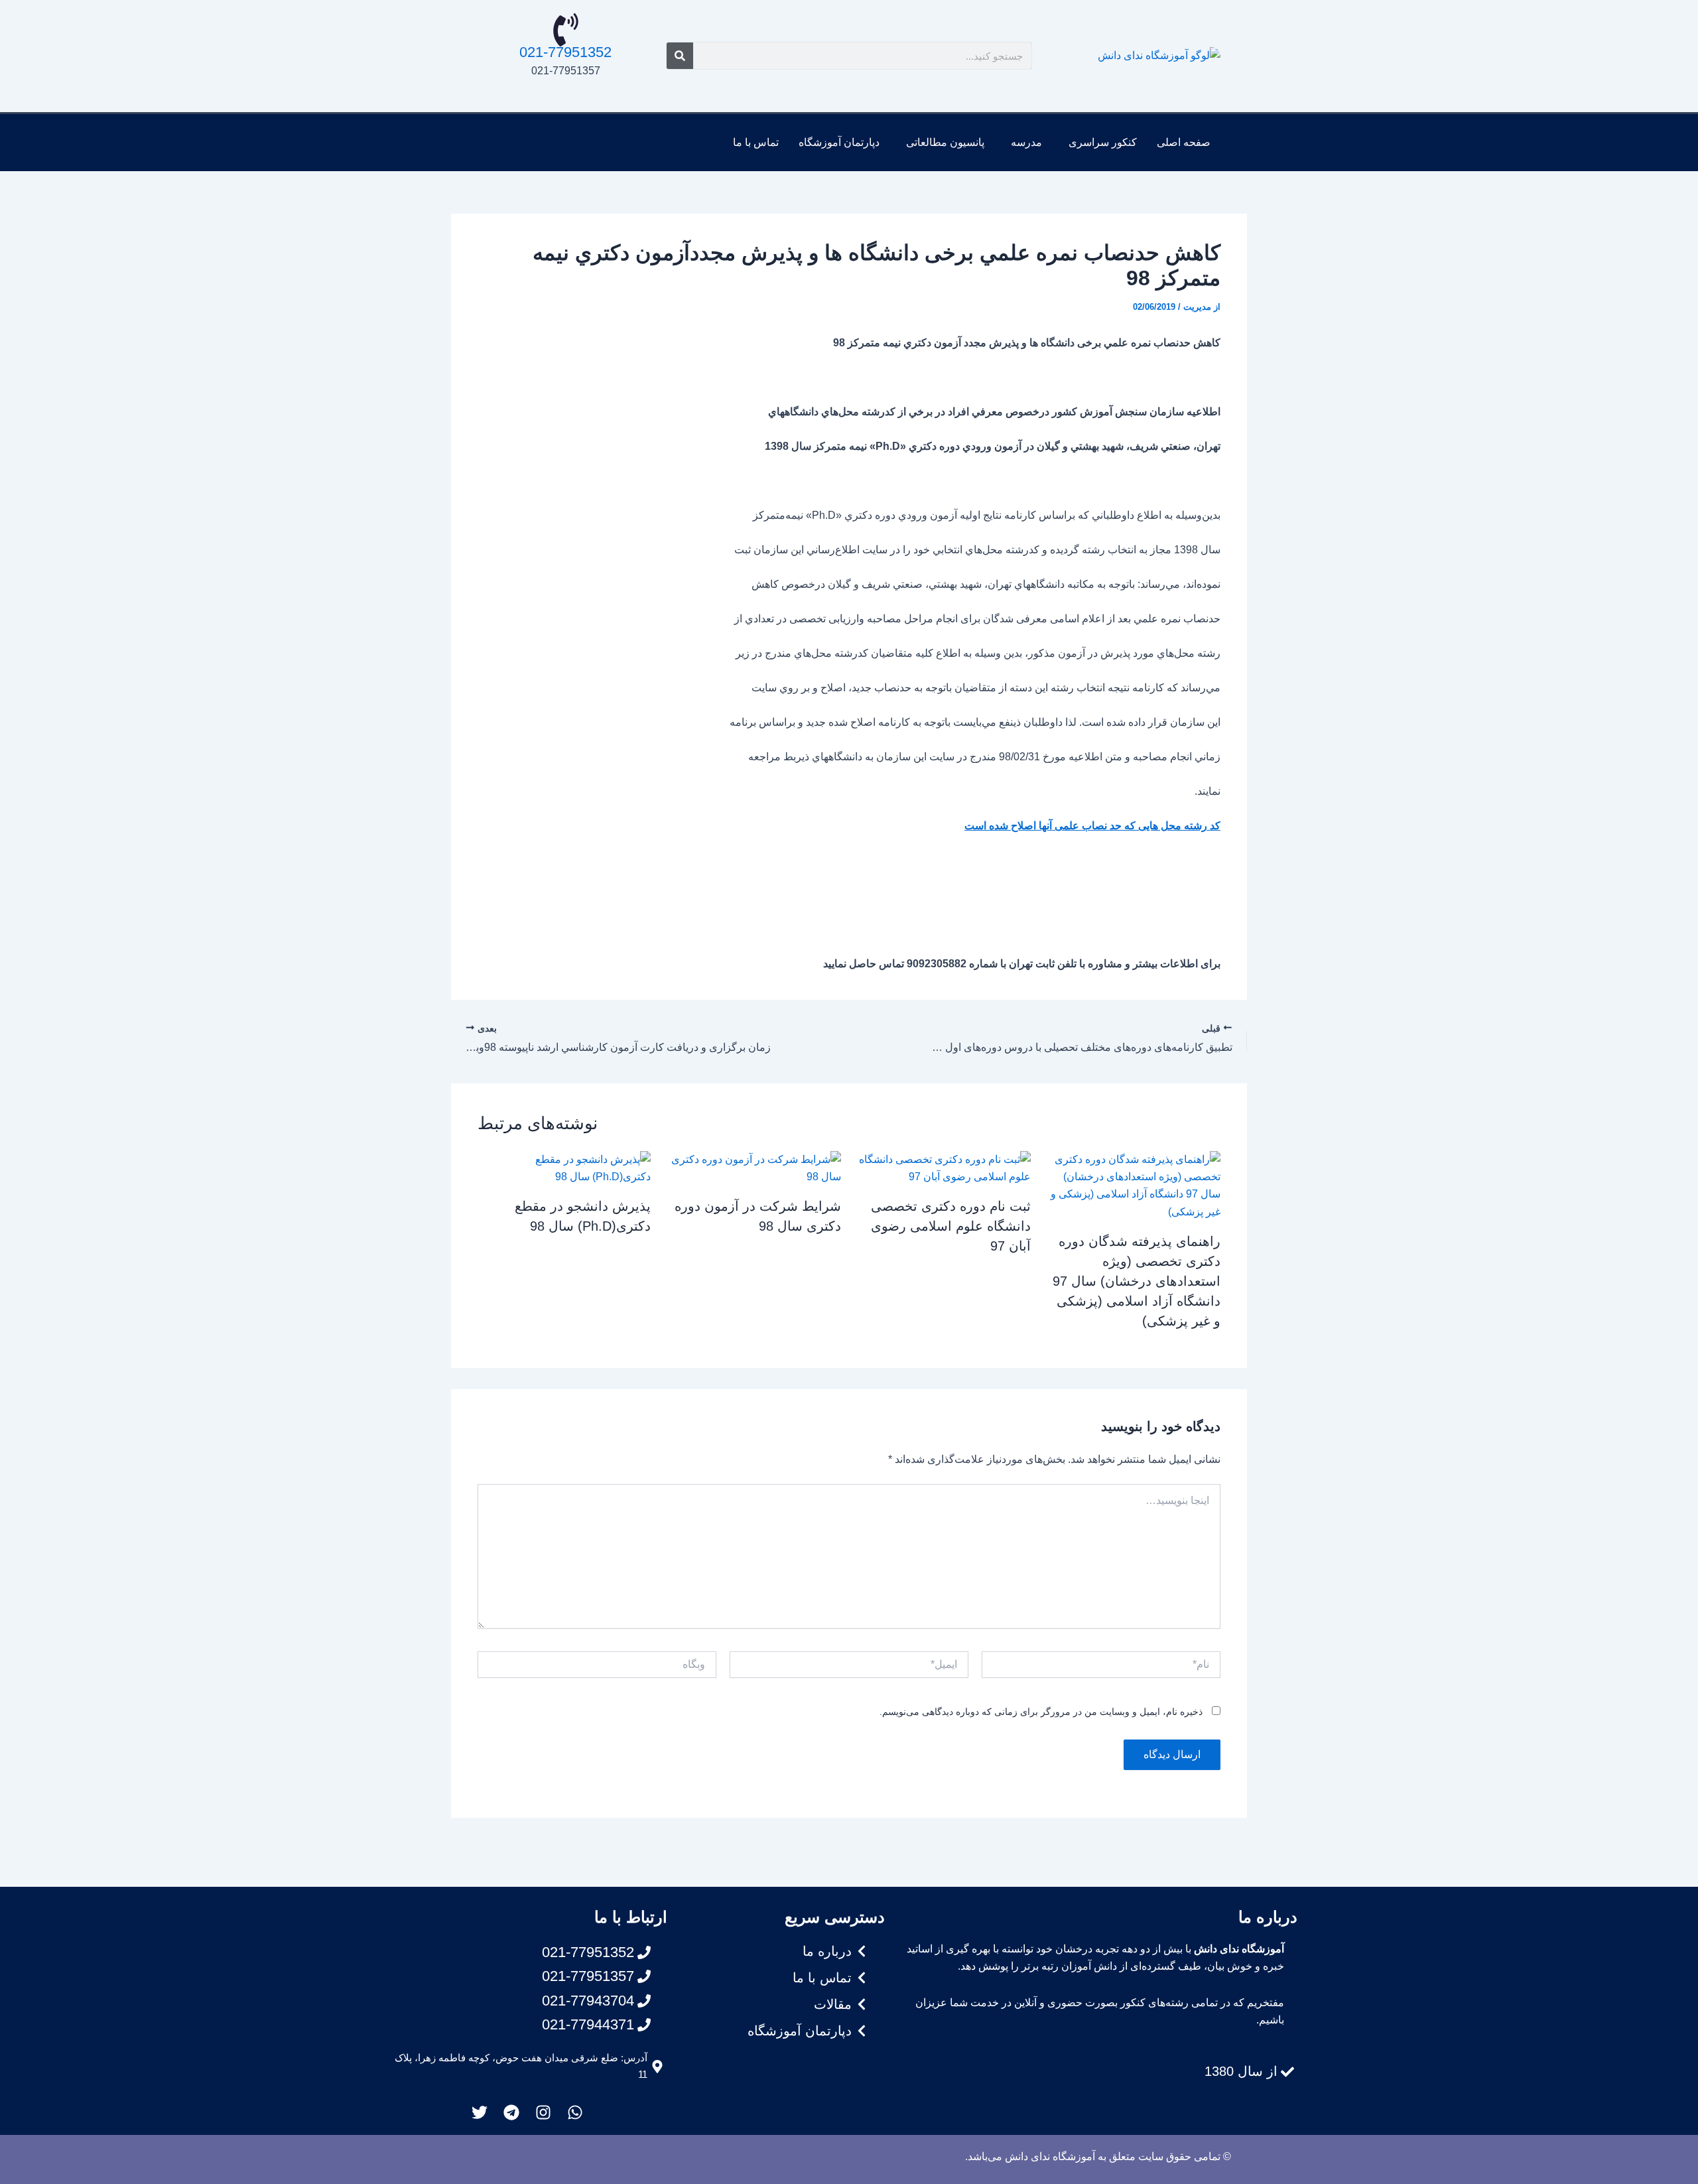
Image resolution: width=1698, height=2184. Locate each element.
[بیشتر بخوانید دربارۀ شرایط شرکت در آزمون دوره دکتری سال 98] (754, 1167)
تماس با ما (756, 142)
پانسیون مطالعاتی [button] (945, 142)
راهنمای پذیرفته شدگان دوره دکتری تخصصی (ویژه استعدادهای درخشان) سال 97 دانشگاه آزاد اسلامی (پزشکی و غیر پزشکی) (1137, 1281)
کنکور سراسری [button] (1103, 142)
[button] (1099, 143)
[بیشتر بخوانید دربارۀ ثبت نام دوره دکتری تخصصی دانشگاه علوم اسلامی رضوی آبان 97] (944, 1167)
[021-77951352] (566, 30)
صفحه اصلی (1184, 142)
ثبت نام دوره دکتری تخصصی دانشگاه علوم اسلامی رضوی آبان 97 (951, 1226)
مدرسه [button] (1026, 142)
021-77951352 (565, 52)
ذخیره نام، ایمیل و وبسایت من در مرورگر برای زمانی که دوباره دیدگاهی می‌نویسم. (1041, 1712)
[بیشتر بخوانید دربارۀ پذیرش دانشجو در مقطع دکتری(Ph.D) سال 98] (564, 1167)
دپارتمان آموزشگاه (839, 142)
